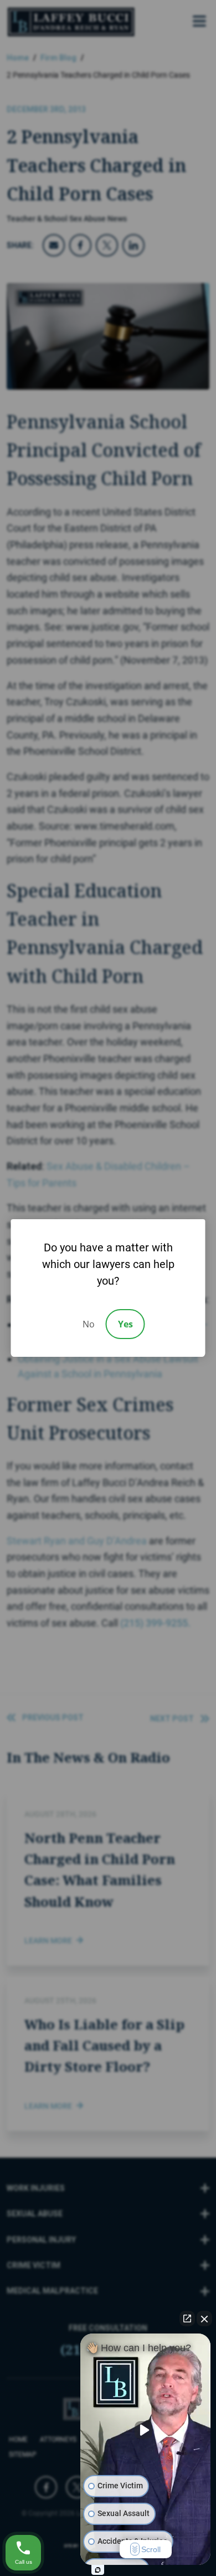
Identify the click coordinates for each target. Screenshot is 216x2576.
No (89, 1324)
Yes (125, 1324)
